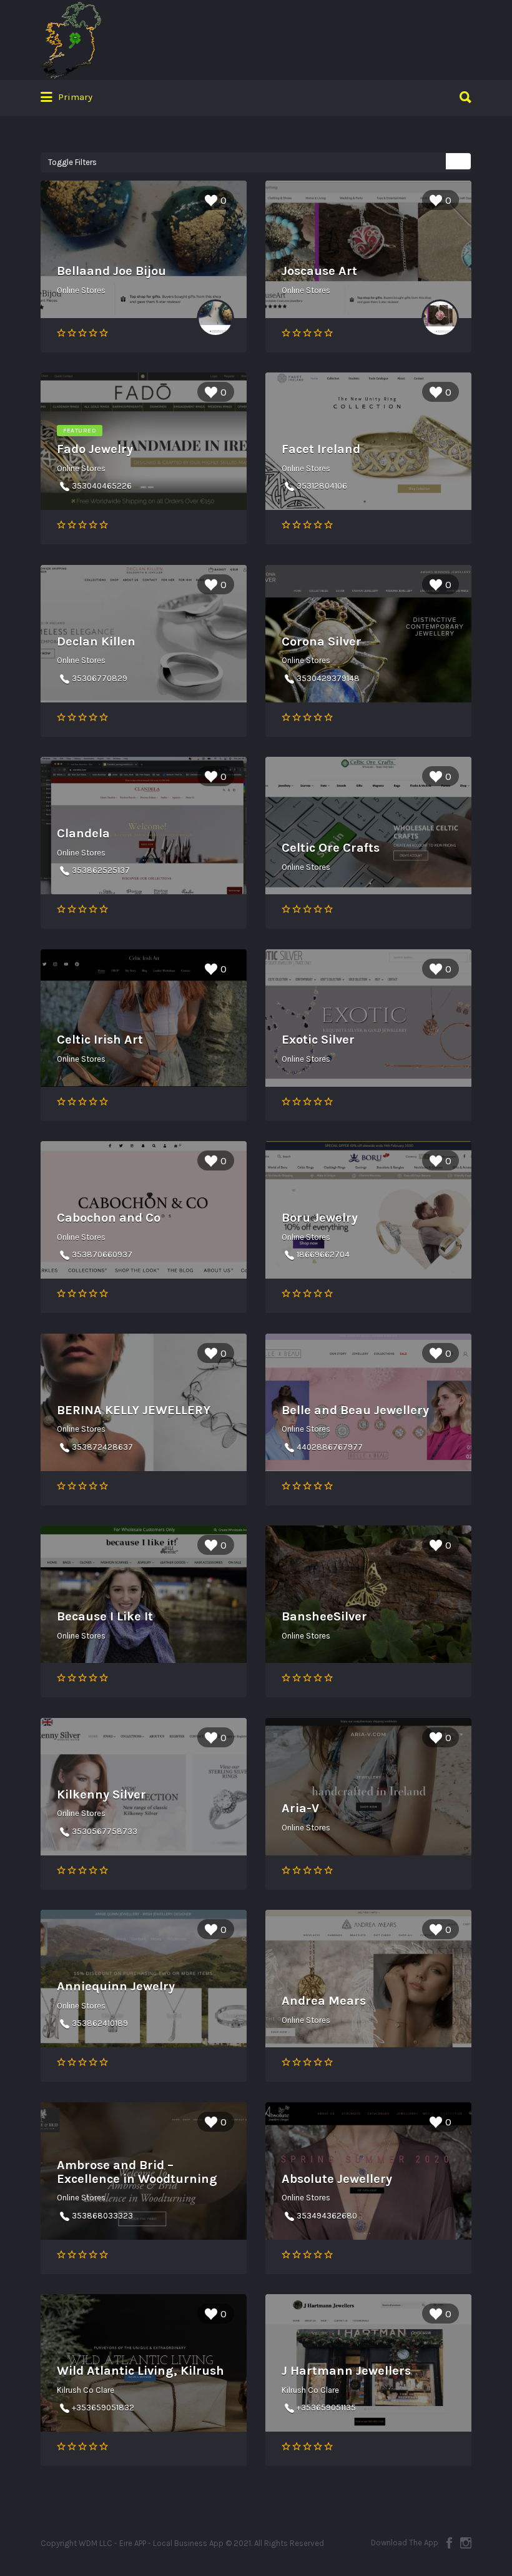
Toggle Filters (72, 162)
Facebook (449, 2543)
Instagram (466, 2543)
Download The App (405, 2543)
